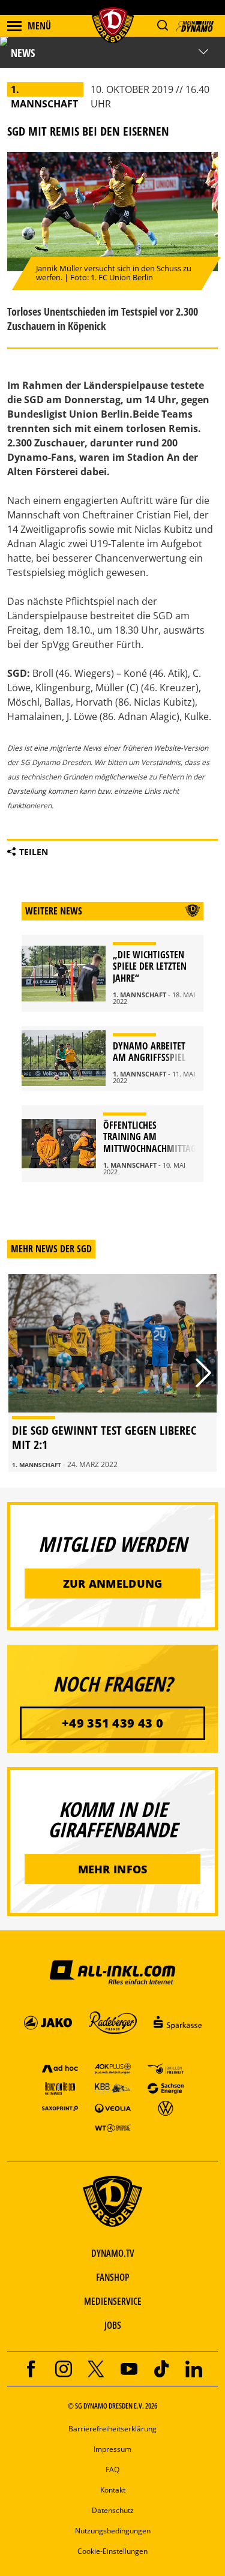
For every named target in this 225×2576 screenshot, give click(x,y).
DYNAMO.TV (113, 2253)
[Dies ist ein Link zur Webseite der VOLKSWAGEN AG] (166, 2108)
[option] (112, 1373)
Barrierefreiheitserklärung (112, 2429)
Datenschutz (113, 2510)
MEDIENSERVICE (113, 2301)
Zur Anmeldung (113, 1584)
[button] (162, 26)
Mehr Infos (113, 1869)
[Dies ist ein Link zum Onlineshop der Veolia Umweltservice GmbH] (113, 2108)
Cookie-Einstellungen (112, 2551)
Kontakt (113, 2490)
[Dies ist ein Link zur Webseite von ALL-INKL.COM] (112, 1972)
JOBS (113, 2325)
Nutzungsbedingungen (113, 2531)
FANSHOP (112, 2277)
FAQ (112, 2469)
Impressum (112, 2449)
